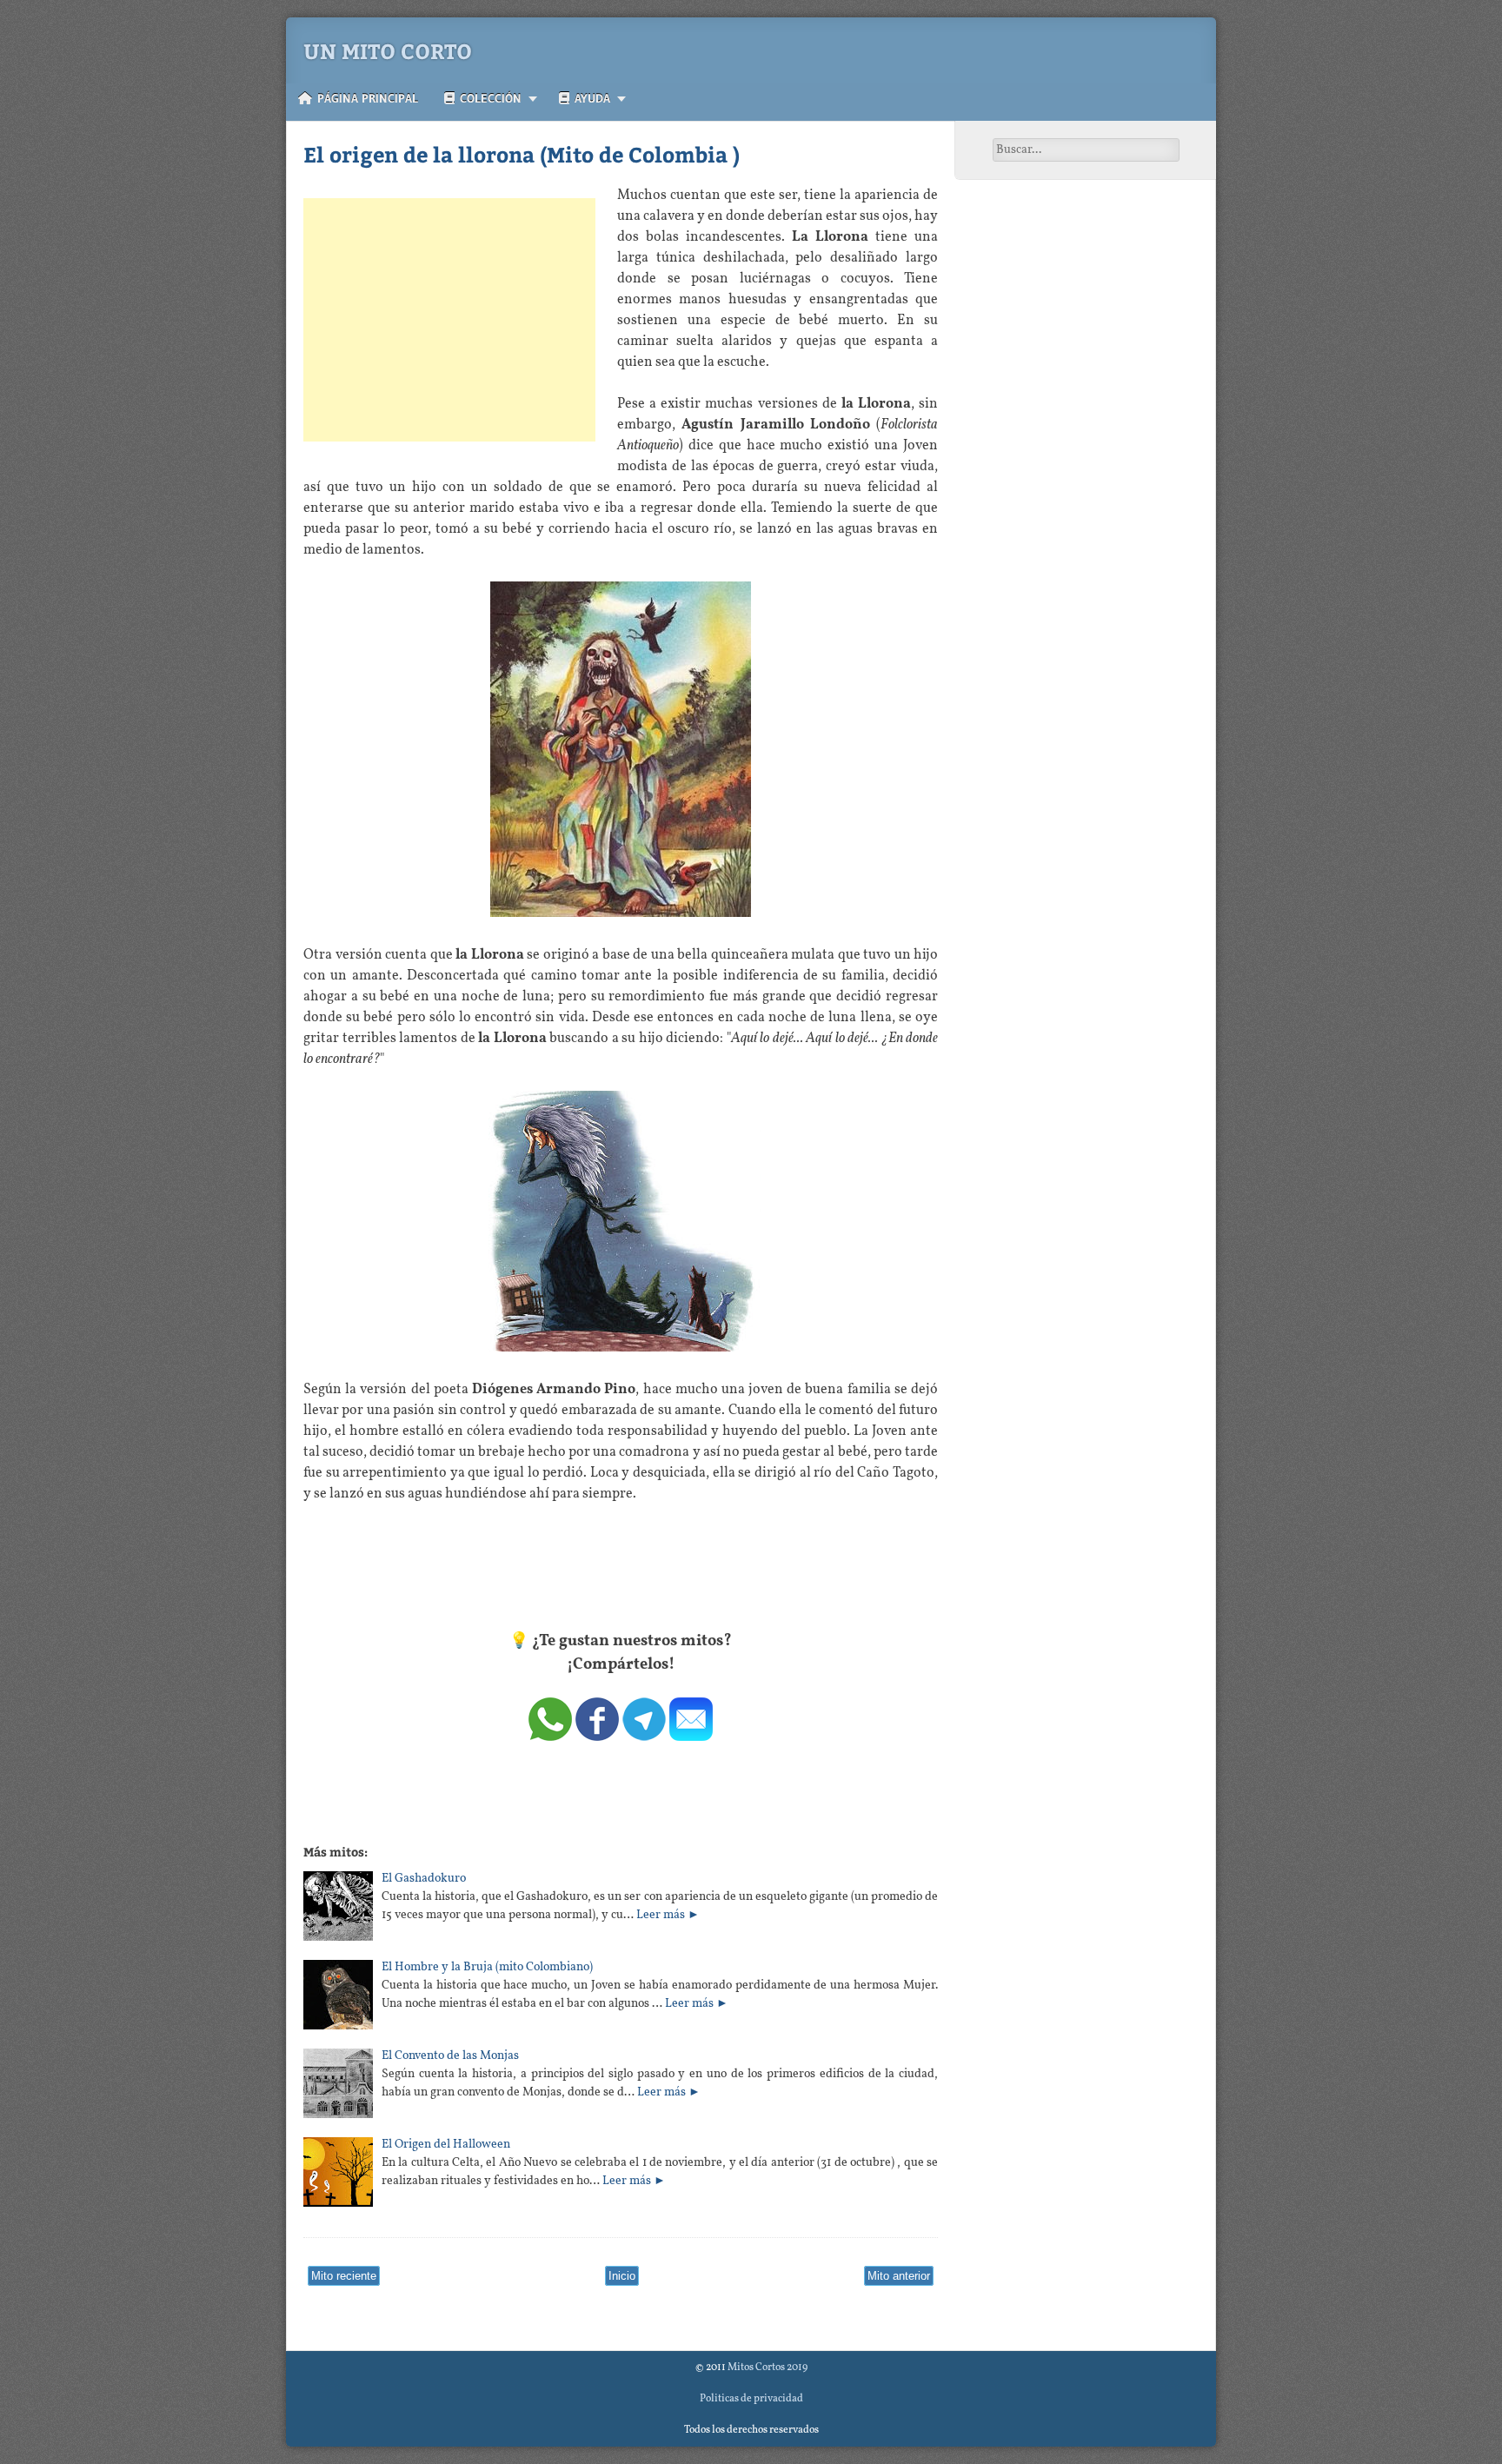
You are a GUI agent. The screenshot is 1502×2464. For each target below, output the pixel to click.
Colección (488, 98)
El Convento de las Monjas (450, 2056)
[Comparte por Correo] (691, 1737)
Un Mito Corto (388, 50)
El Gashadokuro (424, 1879)
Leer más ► (668, 1915)
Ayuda (590, 98)
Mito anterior (899, 2276)
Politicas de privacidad (751, 2399)
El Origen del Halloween (446, 2145)
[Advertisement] (449, 320)
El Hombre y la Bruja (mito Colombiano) (487, 1967)
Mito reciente (344, 2276)
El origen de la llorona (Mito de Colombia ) (522, 154)
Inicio (622, 2276)
